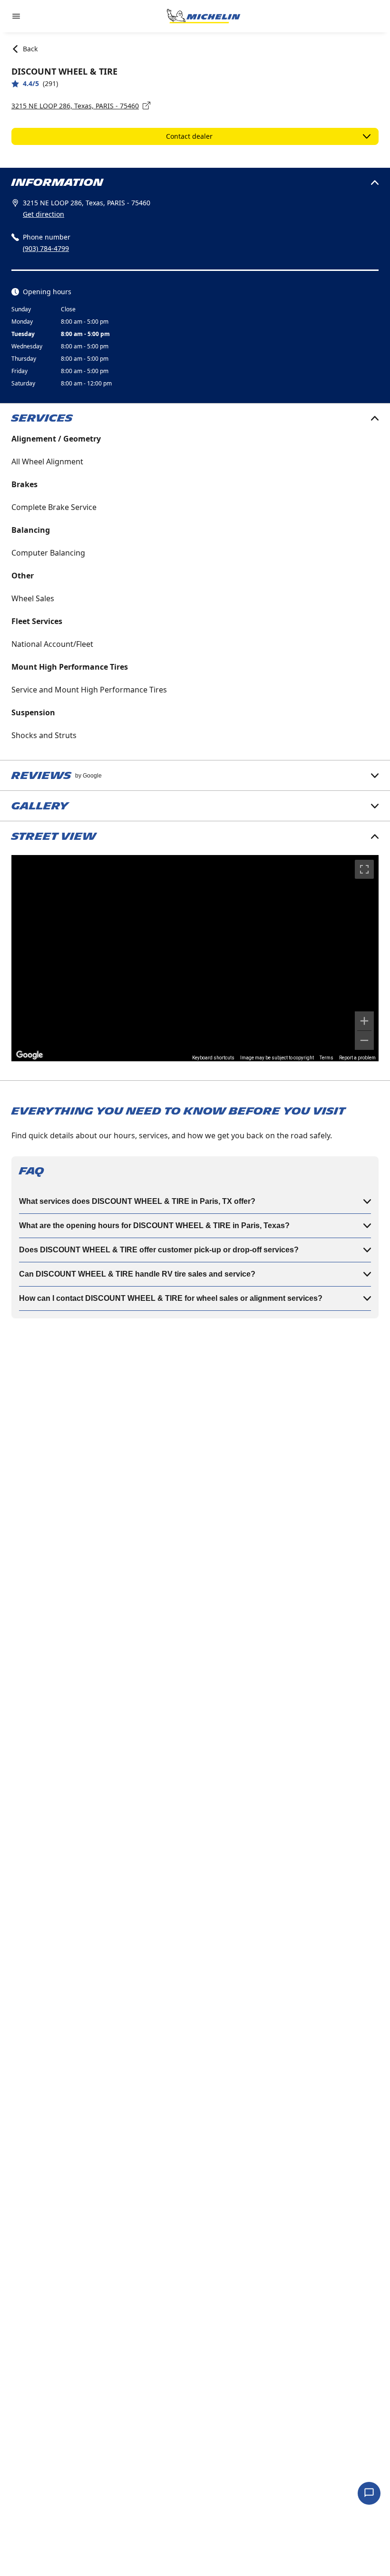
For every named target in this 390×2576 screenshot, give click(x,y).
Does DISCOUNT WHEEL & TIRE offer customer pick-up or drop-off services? (159, 1250)
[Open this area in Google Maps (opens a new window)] (29, 1055)
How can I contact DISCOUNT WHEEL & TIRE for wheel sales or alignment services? (171, 1298)
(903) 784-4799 (46, 248)
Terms (327, 1058)
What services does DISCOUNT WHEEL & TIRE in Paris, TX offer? (137, 1201)
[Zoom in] (364, 1021)
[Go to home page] (204, 16)
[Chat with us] (369, 2493)
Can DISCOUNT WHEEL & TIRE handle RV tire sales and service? (137, 1274)
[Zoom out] (364, 1040)
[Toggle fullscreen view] (364, 869)
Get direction (44, 214)
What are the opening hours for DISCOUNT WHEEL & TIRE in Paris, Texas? (154, 1226)
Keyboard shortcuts (213, 1058)
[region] (195, 958)
